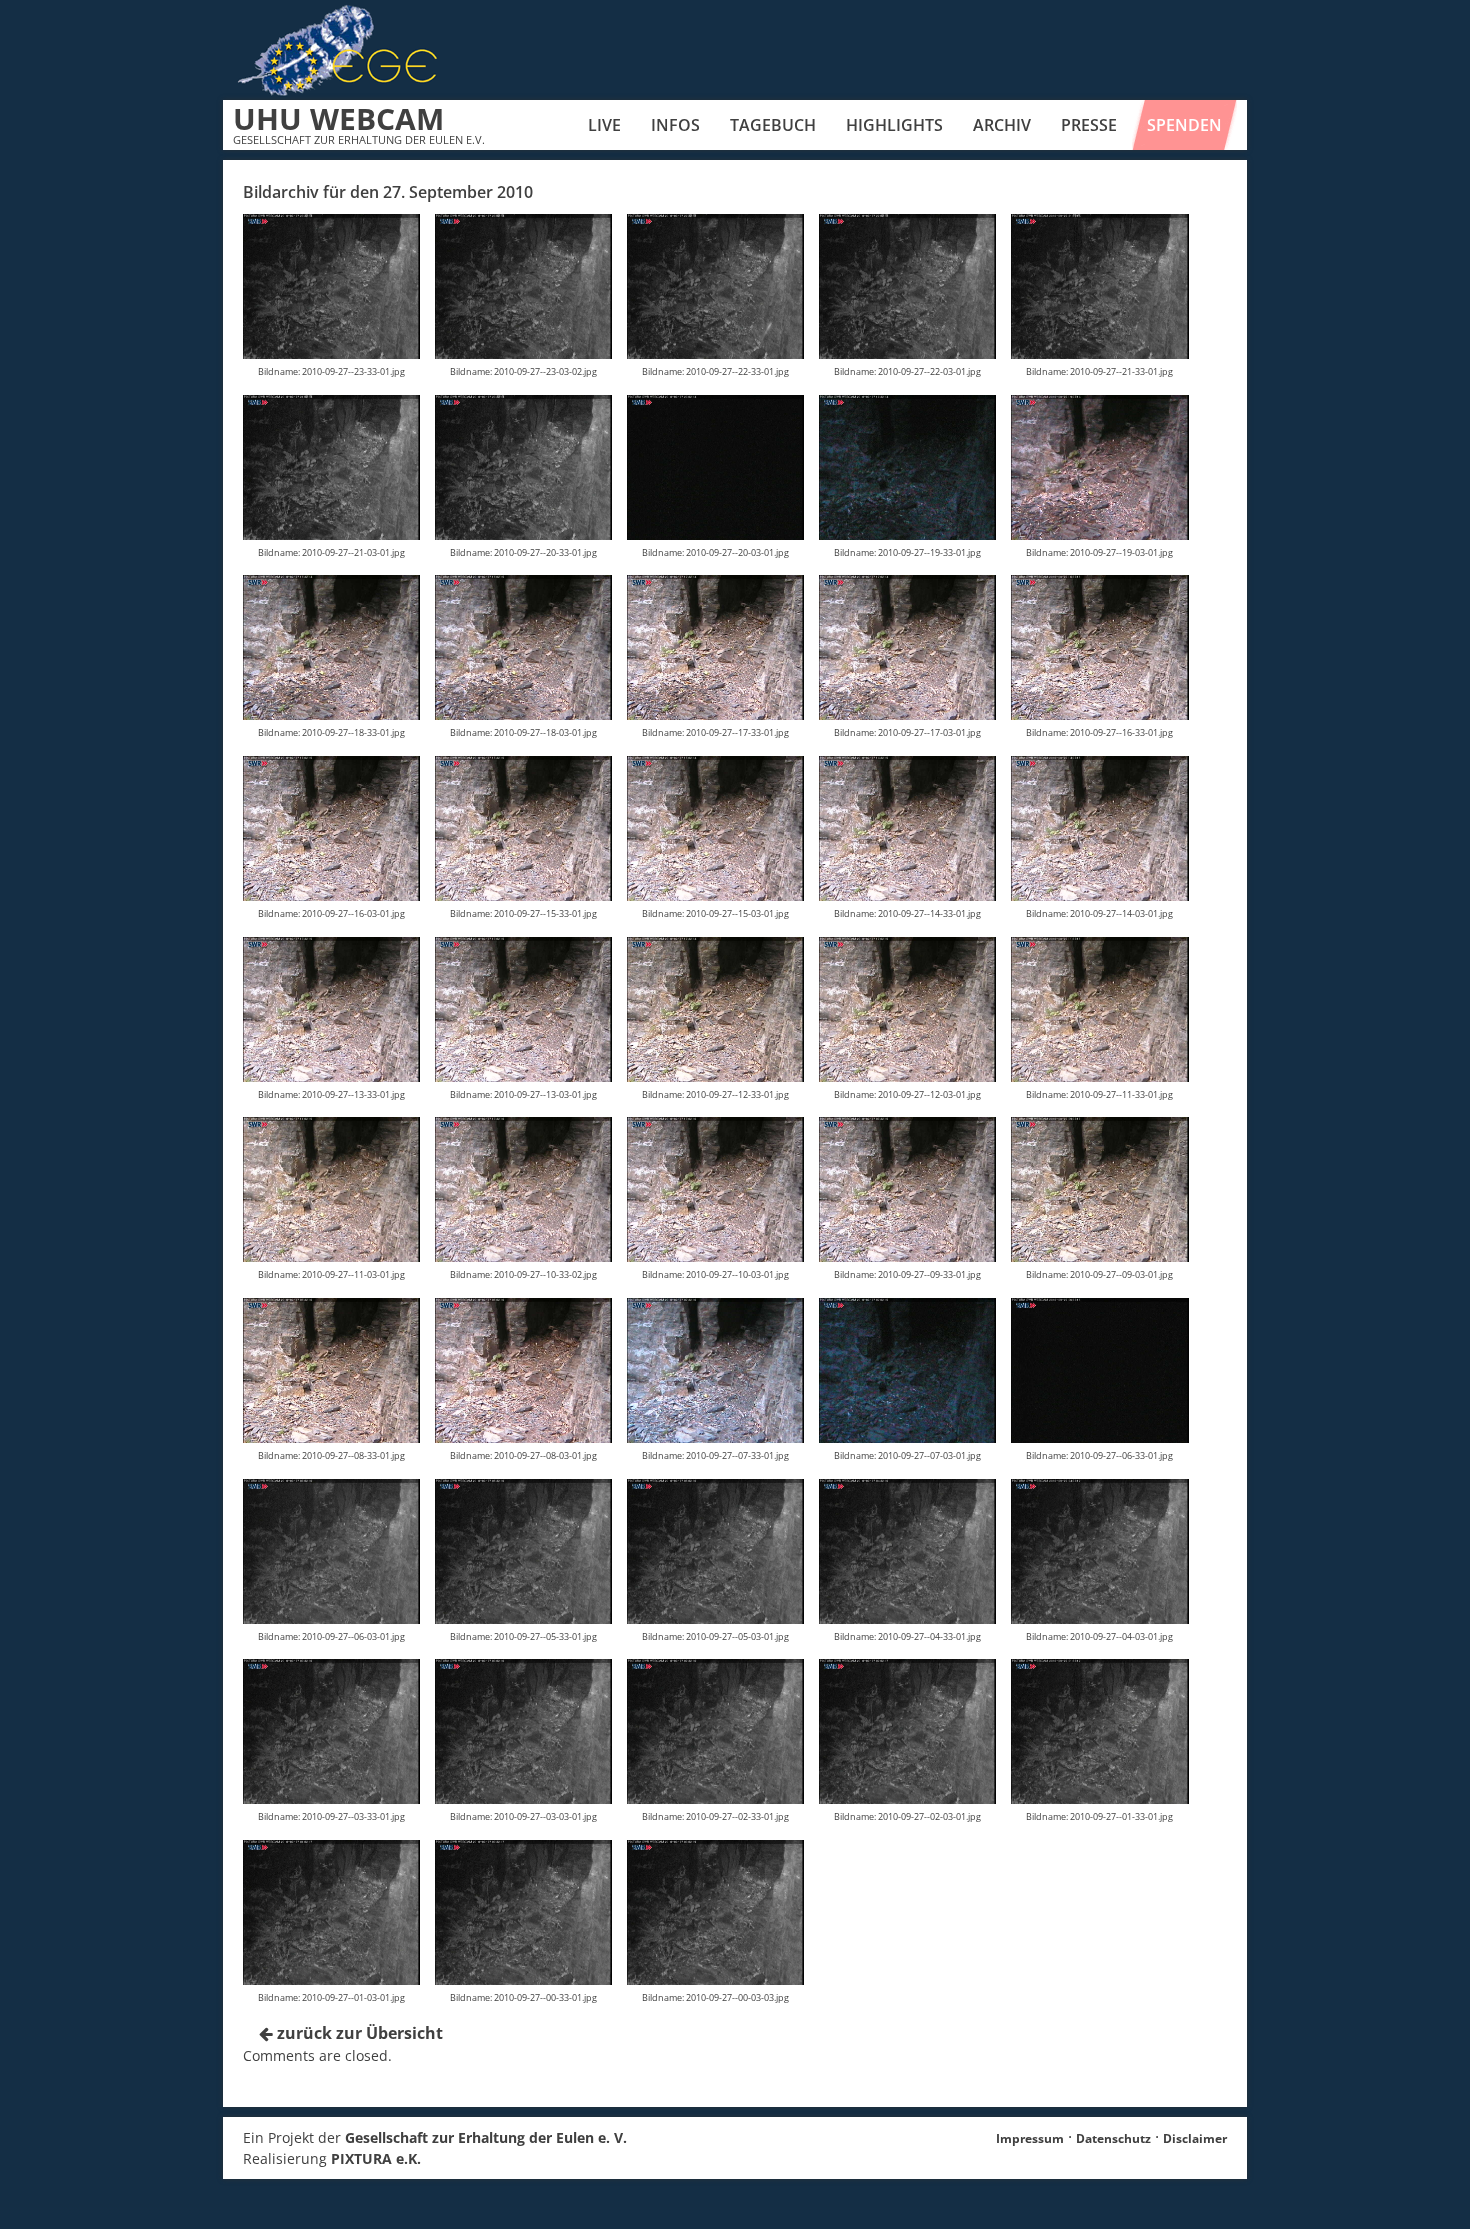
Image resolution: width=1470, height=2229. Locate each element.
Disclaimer (1195, 2138)
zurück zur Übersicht (358, 2033)
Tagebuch (773, 125)
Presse (1089, 125)
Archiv (1002, 125)
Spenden (1184, 125)
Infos (675, 125)
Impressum (1030, 2138)
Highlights (894, 125)
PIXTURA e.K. (376, 2158)
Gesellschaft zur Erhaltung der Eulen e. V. (486, 2137)
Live (604, 125)
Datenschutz (1113, 2138)
